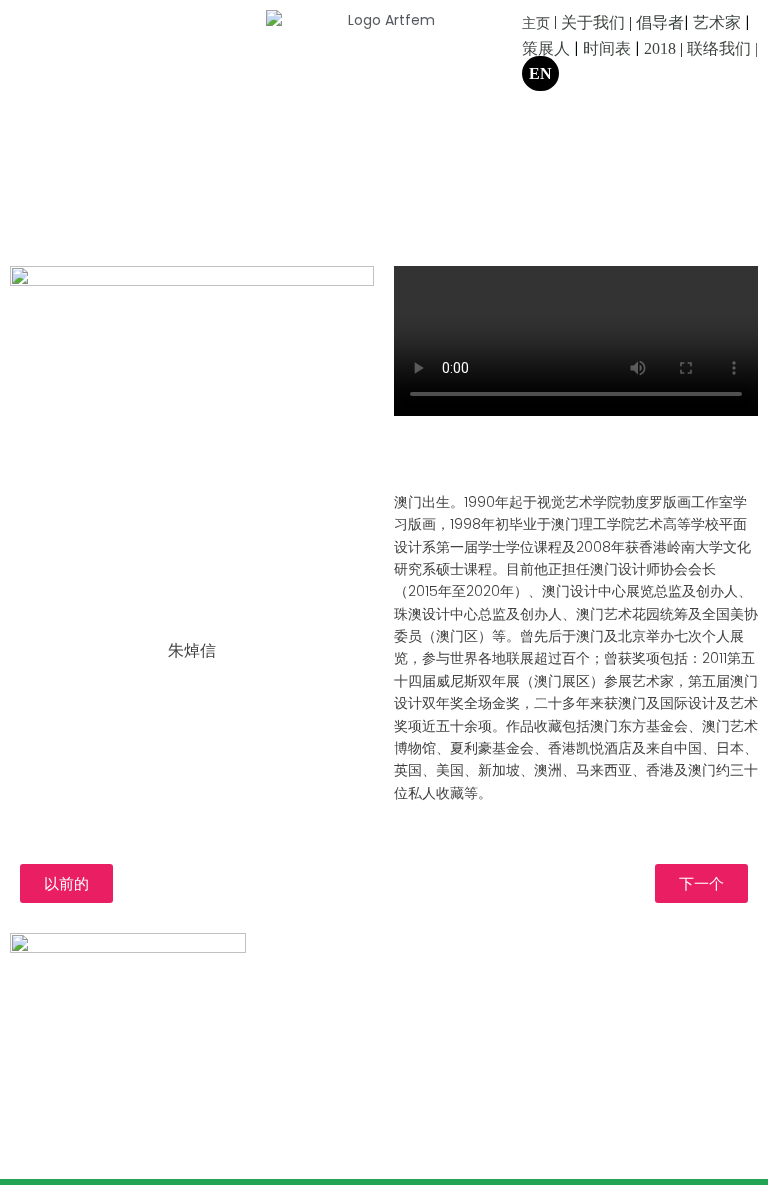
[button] (66, 883)
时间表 (607, 48)
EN (540, 73)
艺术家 (717, 22)
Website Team (578, 977)
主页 (536, 23)
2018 (660, 48)
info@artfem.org (580, 944)
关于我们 (593, 22)
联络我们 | (722, 48)
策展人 (546, 48)
